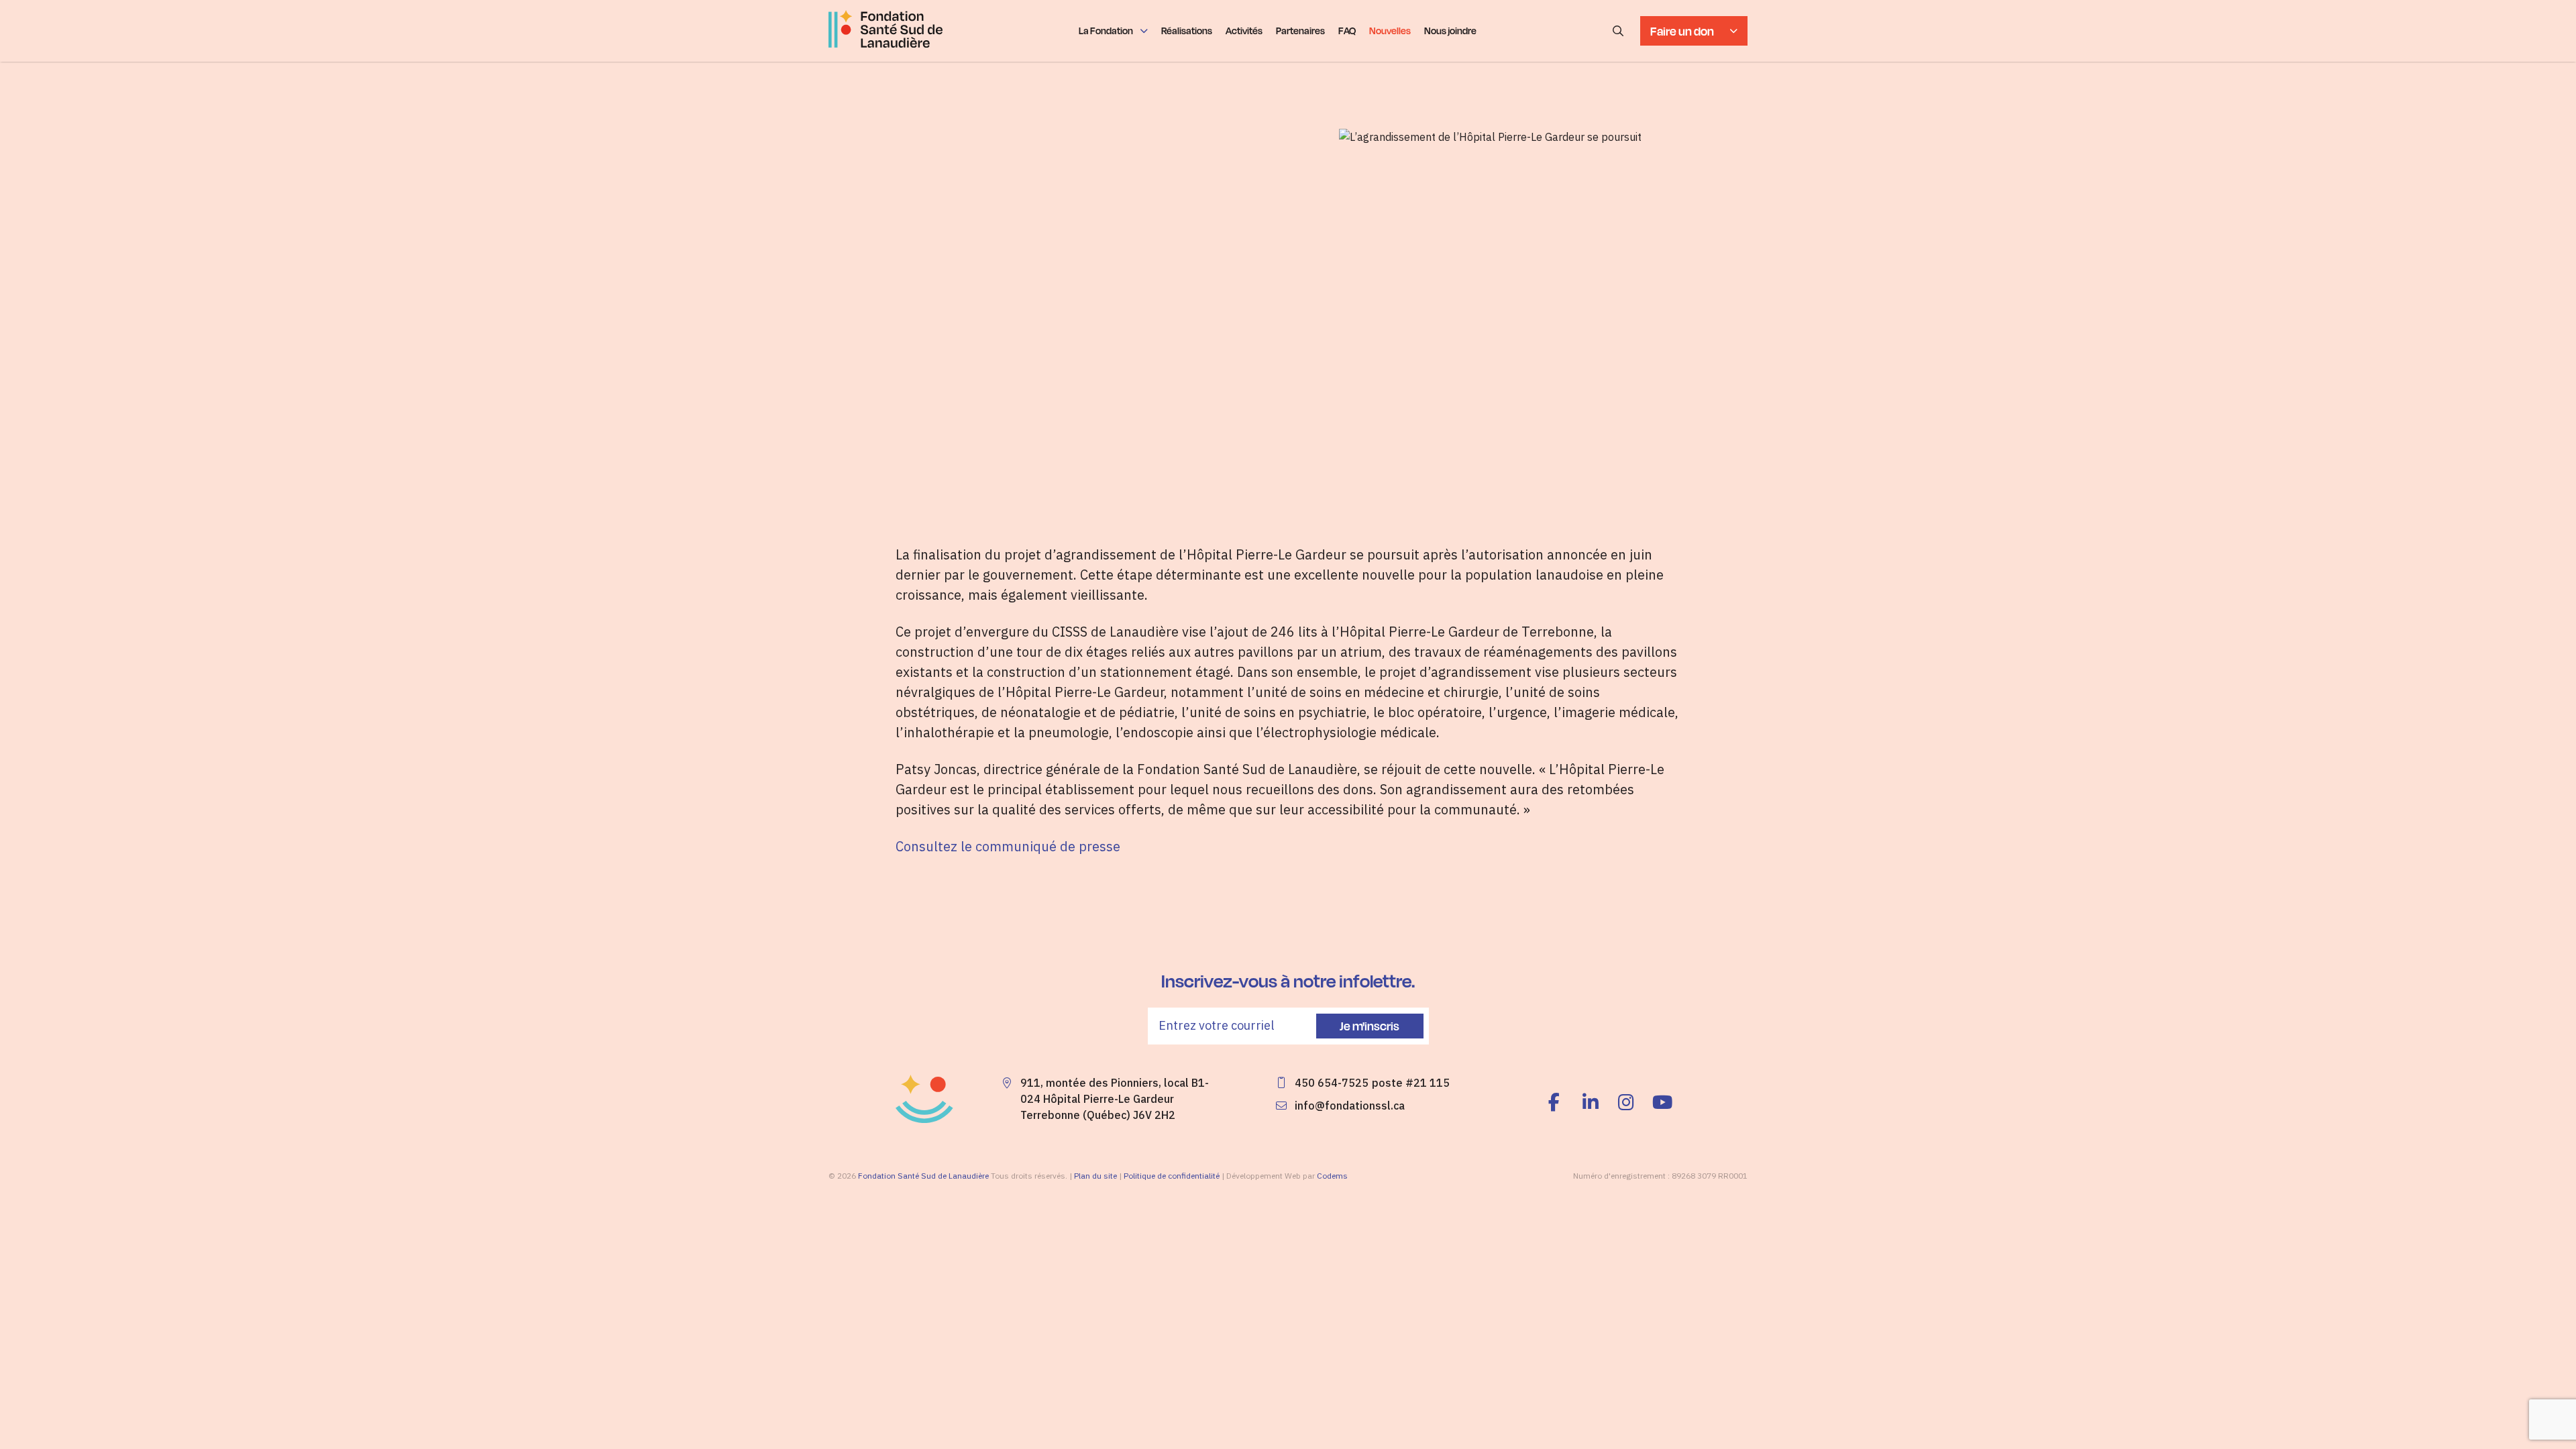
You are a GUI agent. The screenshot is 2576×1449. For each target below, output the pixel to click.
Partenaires (1300, 31)
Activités (1244, 31)
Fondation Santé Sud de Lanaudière (923, 1176)
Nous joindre (1450, 31)
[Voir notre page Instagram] (1627, 1103)
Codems (1332, 1176)
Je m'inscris (1370, 1026)
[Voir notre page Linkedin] (1591, 1103)
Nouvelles (1390, 31)
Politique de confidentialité (1172, 1176)
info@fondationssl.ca (1350, 1106)
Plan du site (1095, 1176)
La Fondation (1106, 31)
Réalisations (1187, 31)
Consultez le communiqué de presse (1008, 846)
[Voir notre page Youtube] (1662, 1103)
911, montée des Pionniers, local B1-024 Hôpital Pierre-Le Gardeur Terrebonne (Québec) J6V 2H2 (1115, 1099)
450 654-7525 (1332, 1083)
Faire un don (1682, 31)
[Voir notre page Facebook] (1558, 1103)
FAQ (1347, 31)
